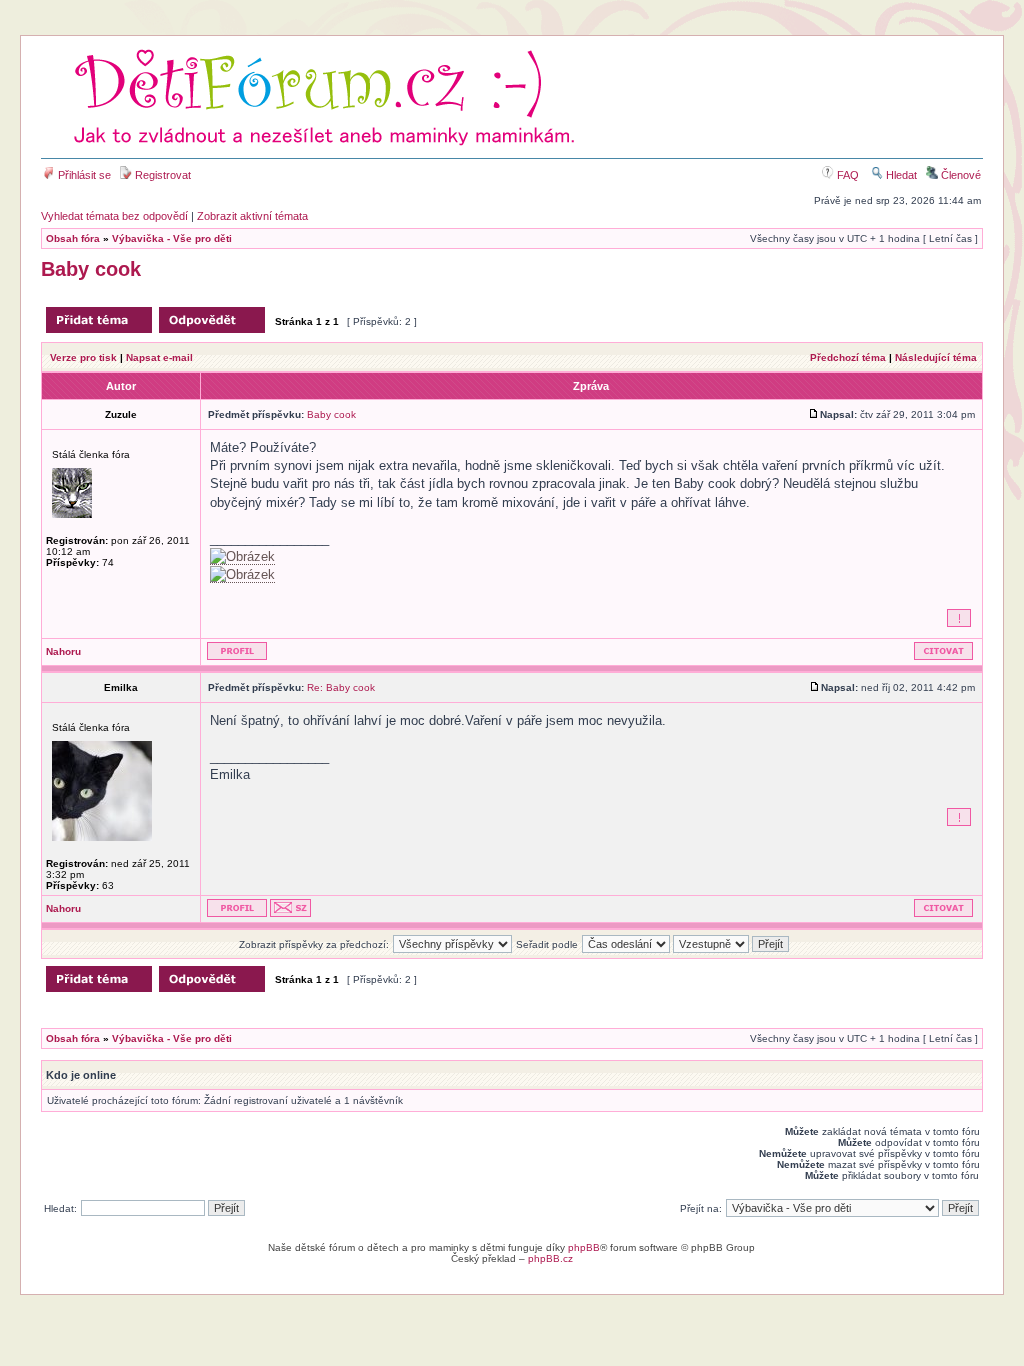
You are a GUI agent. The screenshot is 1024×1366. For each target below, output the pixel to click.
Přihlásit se (83, 175)
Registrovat (161, 175)
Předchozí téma (848, 357)
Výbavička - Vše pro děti (172, 238)
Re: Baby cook (341, 687)
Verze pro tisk (83, 357)
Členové (959, 175)
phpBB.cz (550, 1258)
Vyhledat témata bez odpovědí (114, 216)
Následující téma (936, 357)
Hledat (900, 175)
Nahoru (63, 651)
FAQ (846, 175)
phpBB (584, 1247)
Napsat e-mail (159, 357)
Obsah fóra (73, 238)
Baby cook (91, 269)
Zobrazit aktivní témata (252, 216)
